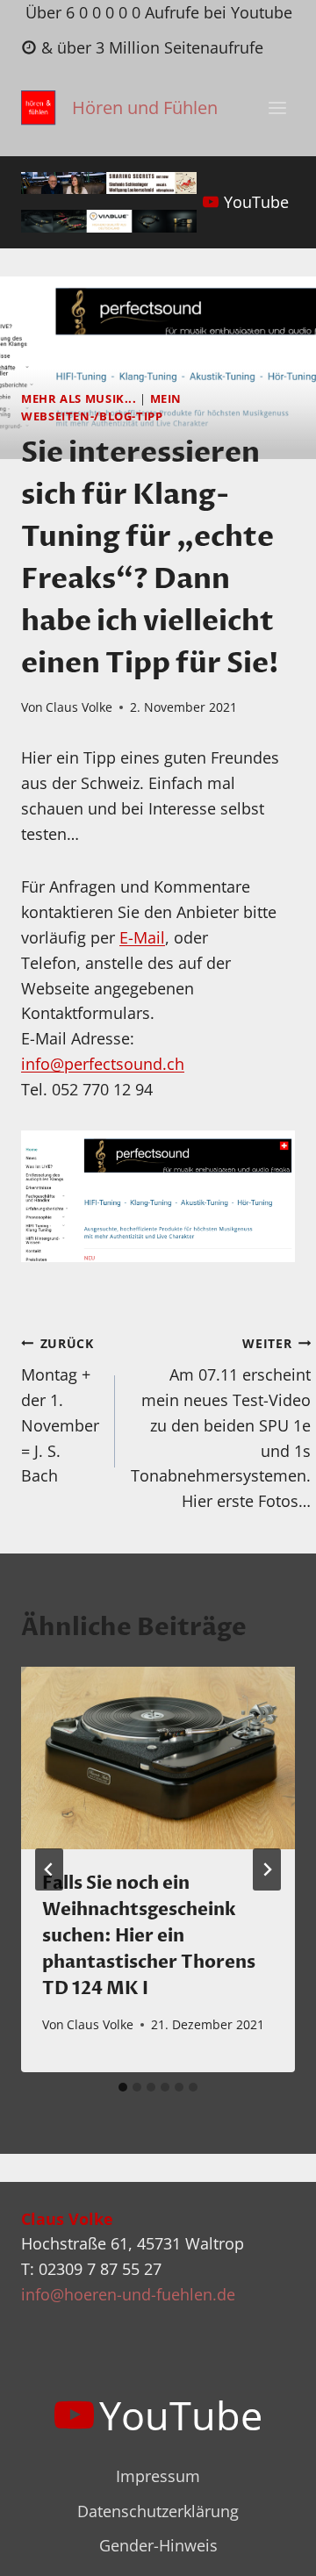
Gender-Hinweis (158, 2545)
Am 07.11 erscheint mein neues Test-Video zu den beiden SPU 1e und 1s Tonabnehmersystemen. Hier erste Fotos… (221, 1424)
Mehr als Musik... (79, 399)
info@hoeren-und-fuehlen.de (128, 2294)
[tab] (123, 2087)
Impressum (158, 2476)
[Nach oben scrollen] (271, 2548)
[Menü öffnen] (277, 108)
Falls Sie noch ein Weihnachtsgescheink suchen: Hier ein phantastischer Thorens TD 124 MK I (149, 1936)
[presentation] (158, 1758)
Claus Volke (79, 707)
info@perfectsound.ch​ (103, 1064)
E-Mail (142, 937)
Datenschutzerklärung (158, 2511)
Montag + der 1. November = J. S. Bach (60, 1411)
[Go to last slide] (49, 1869)
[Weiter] (267, 1869)
